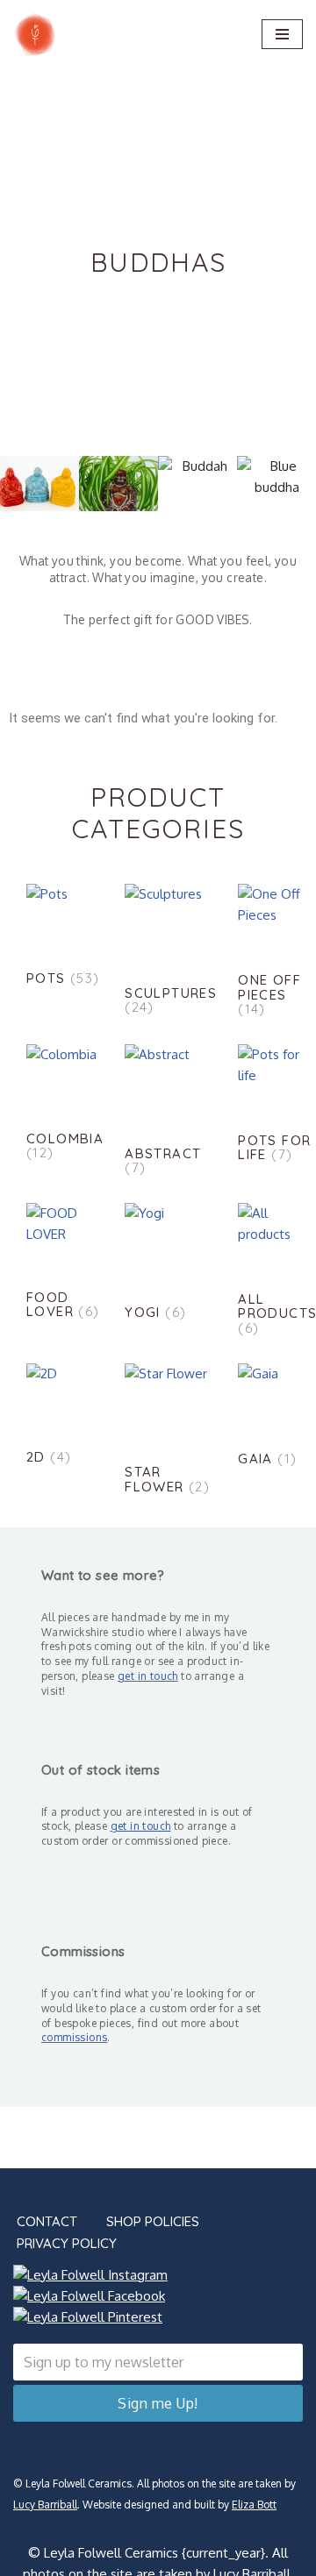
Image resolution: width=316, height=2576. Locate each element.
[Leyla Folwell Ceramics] (35, 35)
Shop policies (153, 2221)
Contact (47, 2221)
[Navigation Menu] (282, 34)
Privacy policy (67, 2243)
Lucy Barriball (45, 2505)
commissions (74, 2037)
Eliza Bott (254, 2505)
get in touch (148, 1676)
